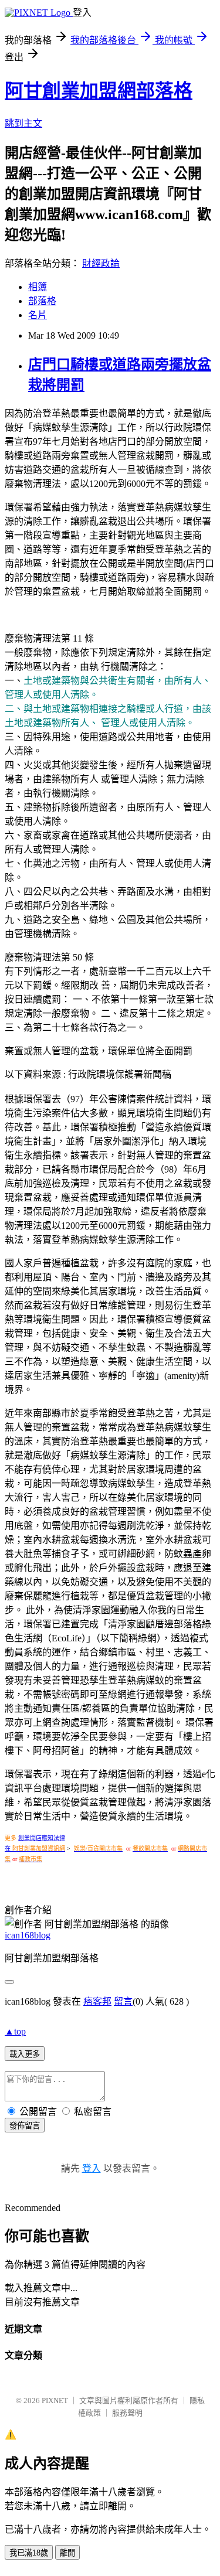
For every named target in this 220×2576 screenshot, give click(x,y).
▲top (15, 2031)
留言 (123, 2001)
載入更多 (25, 2054)
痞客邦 (97, 2001)
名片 (38, 315)
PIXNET (55, 2400)
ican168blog (28, 1935)
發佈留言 (25, 2126)
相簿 (38, 287)
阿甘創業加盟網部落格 (99, 91)
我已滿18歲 (29, 2553)
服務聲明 (127, 2413)
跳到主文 (23, 123)
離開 (67, 2553)
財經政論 (101, 263)
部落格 (42, 301)
